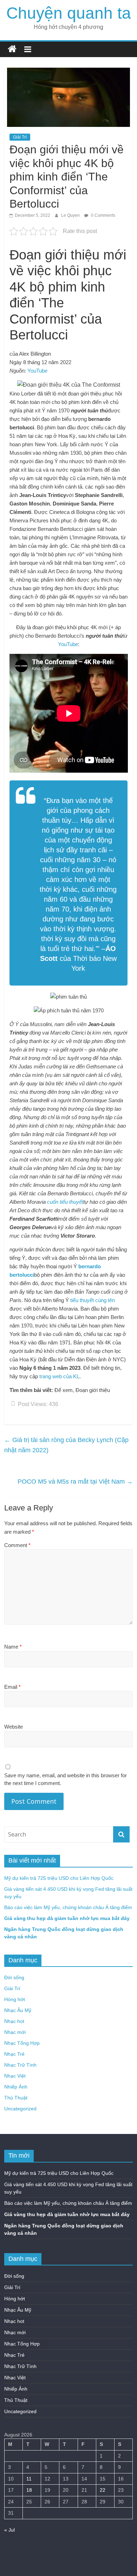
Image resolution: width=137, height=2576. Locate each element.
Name (13, 1647)
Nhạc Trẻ (14, 2054)
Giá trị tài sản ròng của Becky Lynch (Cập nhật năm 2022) (66, 1445)
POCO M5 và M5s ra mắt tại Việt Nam (75, 1482)
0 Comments (103, 215)
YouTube (37, 371)
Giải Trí (20, 137)
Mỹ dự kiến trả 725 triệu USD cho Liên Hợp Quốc (59, 1878)
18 (29, 2490)
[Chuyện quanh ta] (12, 49)
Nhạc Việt (15, 2076)
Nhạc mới (15, 2032)
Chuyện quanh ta (69, 13)
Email (12, 1687)
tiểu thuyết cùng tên (93, 1300)
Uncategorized (20, 2109)
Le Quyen (71, 215)
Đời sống (14, 1977)
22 (103, 2490)
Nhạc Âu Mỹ (18, 2010)
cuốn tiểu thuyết (65, 1202)
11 (29, 2479)
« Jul (9, 2530)
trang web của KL (59, 1376)
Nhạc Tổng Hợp (22, 2043)
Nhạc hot (14, 2021)
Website (14, 1727)
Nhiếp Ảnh (16, 2087)
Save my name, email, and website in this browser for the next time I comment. (66, 1779)
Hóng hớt (15, 1999)
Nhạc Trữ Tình (20, 2065)
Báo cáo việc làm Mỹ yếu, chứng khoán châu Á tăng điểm (68, 1907)
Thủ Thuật (16, 2098)
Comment (17, 1545)
